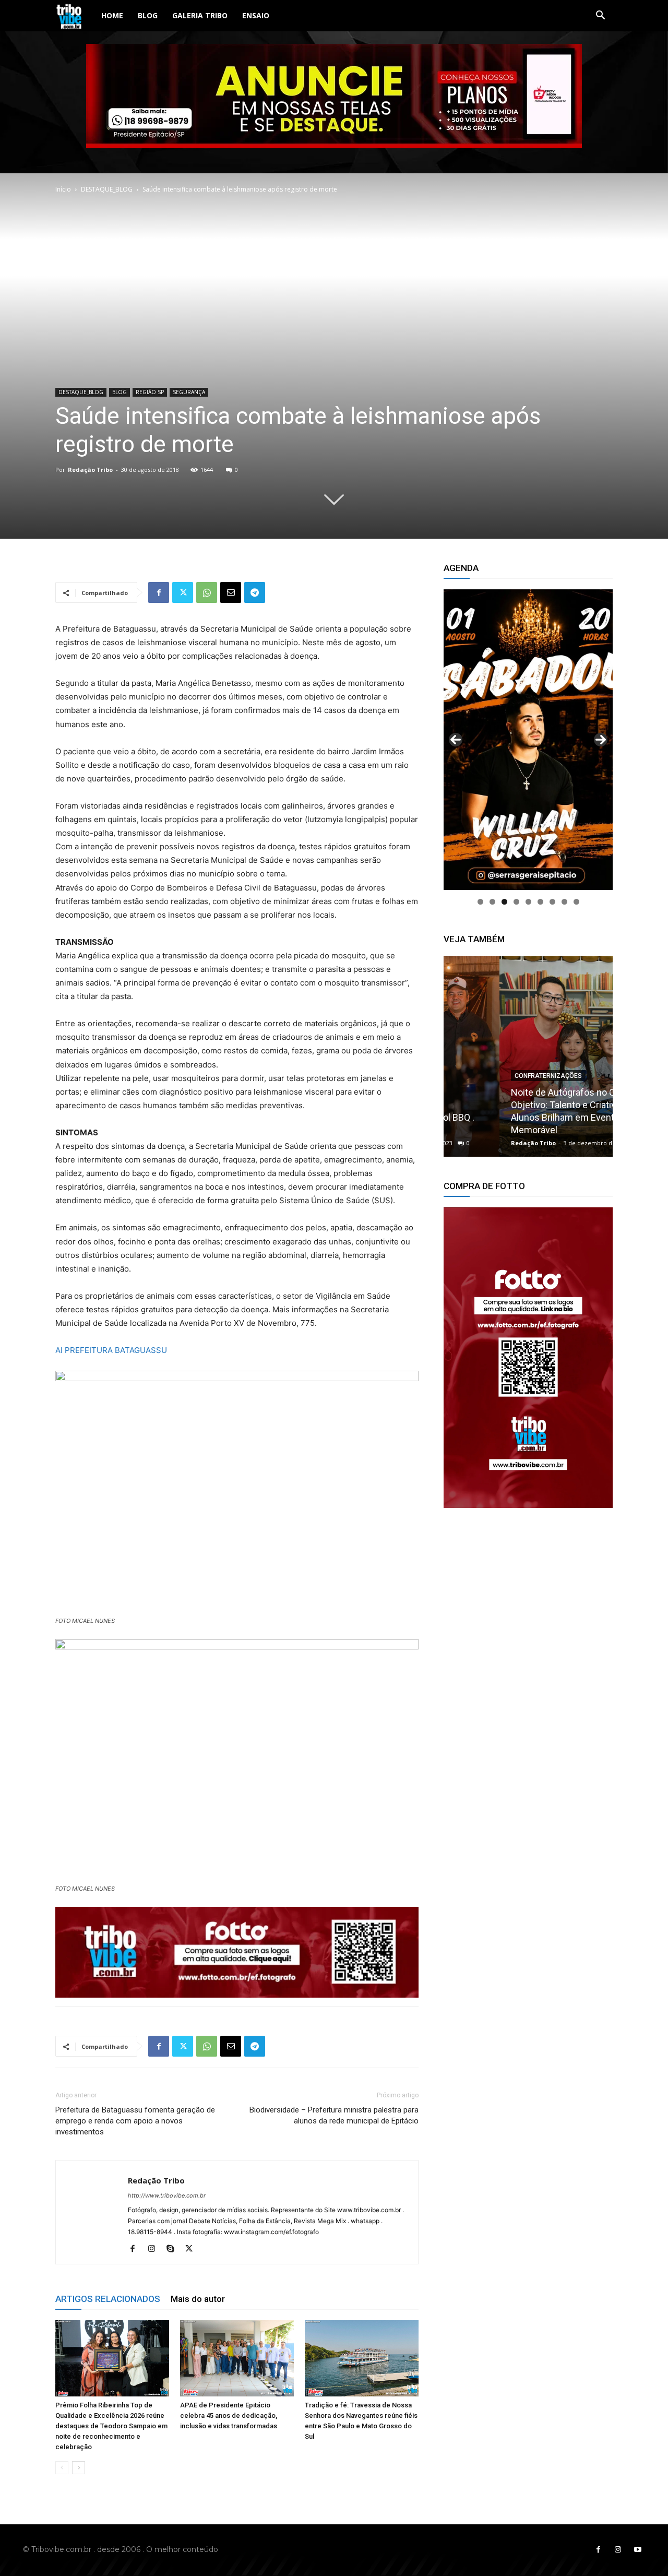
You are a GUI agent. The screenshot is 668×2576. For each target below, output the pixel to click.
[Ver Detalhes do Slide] (528, 1358)
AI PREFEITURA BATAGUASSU (111, 1350)
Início (63, 189)
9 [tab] (576, 902)
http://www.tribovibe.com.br (167, 2195)
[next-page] (79, 2468)
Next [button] (601, 740)
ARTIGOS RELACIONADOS (108, 2299)
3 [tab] (504, 902)
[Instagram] (155, 2249)
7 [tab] (552, 902)
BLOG (148, 15)
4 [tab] (516, 902)
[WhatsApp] (207, 592)
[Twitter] (183, 592)
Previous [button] (456, 740)
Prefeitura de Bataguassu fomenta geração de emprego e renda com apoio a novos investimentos (135, 2121)
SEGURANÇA (189, 392)
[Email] (231, 592)
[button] (600, 16)
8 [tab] (564, 902)
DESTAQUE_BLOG (107, 189)
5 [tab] (528, 902)
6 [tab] (540, 902)
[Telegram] (255, 592)
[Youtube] (638, 2550)
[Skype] (174, 2249)
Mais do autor (198, 2299)
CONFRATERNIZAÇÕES (492, 1076)
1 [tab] (480, 902)
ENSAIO (256, 15)
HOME (112, 15)
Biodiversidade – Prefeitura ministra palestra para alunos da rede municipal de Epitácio (334, 2115)
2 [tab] (492, 902)
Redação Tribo (90, 470)
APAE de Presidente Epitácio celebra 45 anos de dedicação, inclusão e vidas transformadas (229, 2415)
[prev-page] (62, 2468)
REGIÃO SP (150, 392)
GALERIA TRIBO (200, 15)
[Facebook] (159, 592)
